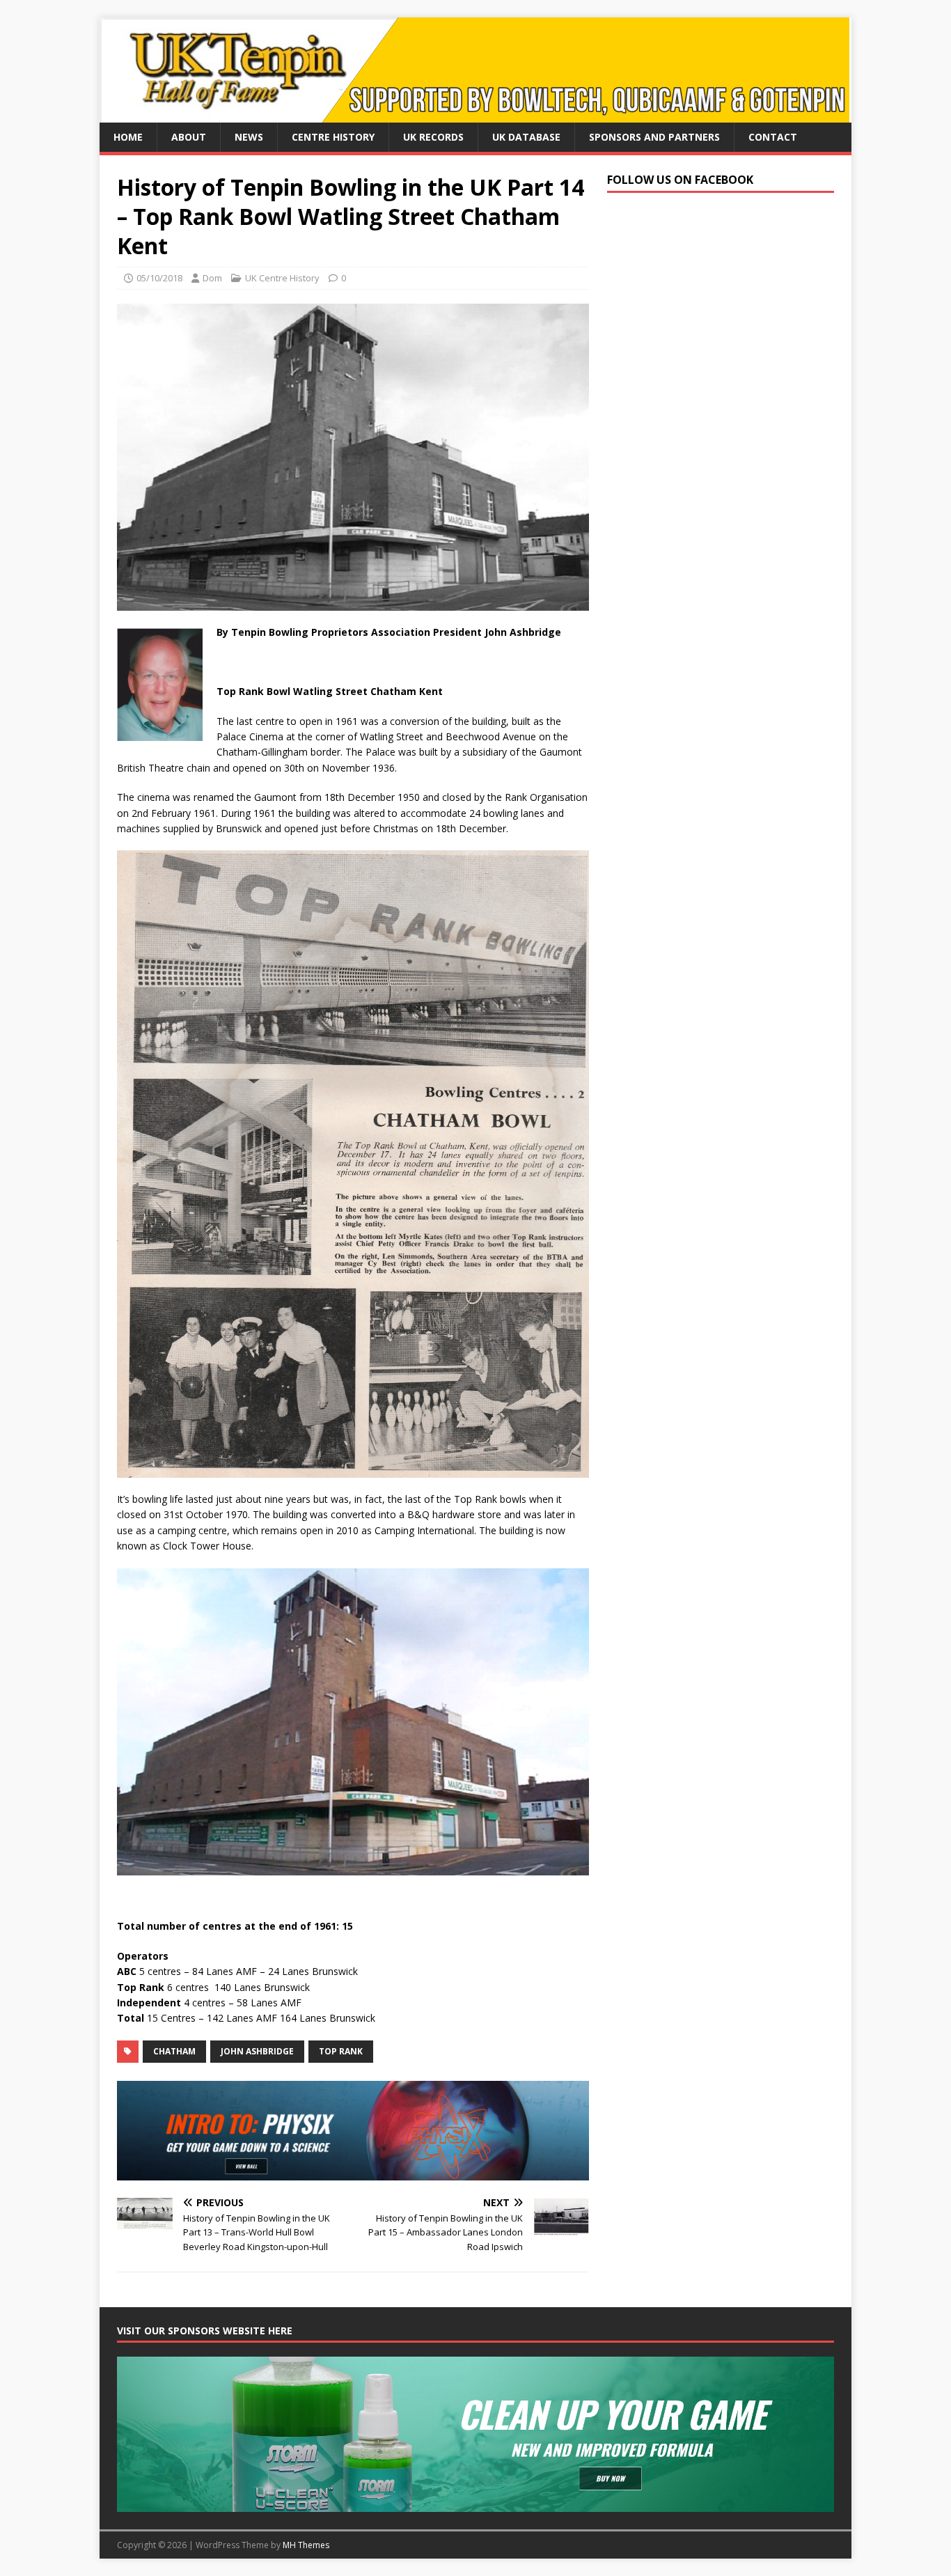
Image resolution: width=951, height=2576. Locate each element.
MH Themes (306, 2545)
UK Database (526, 137)
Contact (773, 137)
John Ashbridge (257, 2051)
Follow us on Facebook (680, 180)
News (249, 137)
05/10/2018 (159, 278)
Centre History (333, 137)
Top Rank (341, 2051)
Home (128, 137)
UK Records (433, 137)
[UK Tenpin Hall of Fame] (474, 115)
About (189, 137)
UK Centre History (282, 278)
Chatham (174, 2051)
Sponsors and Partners (654, 137)
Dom (212, 278)
